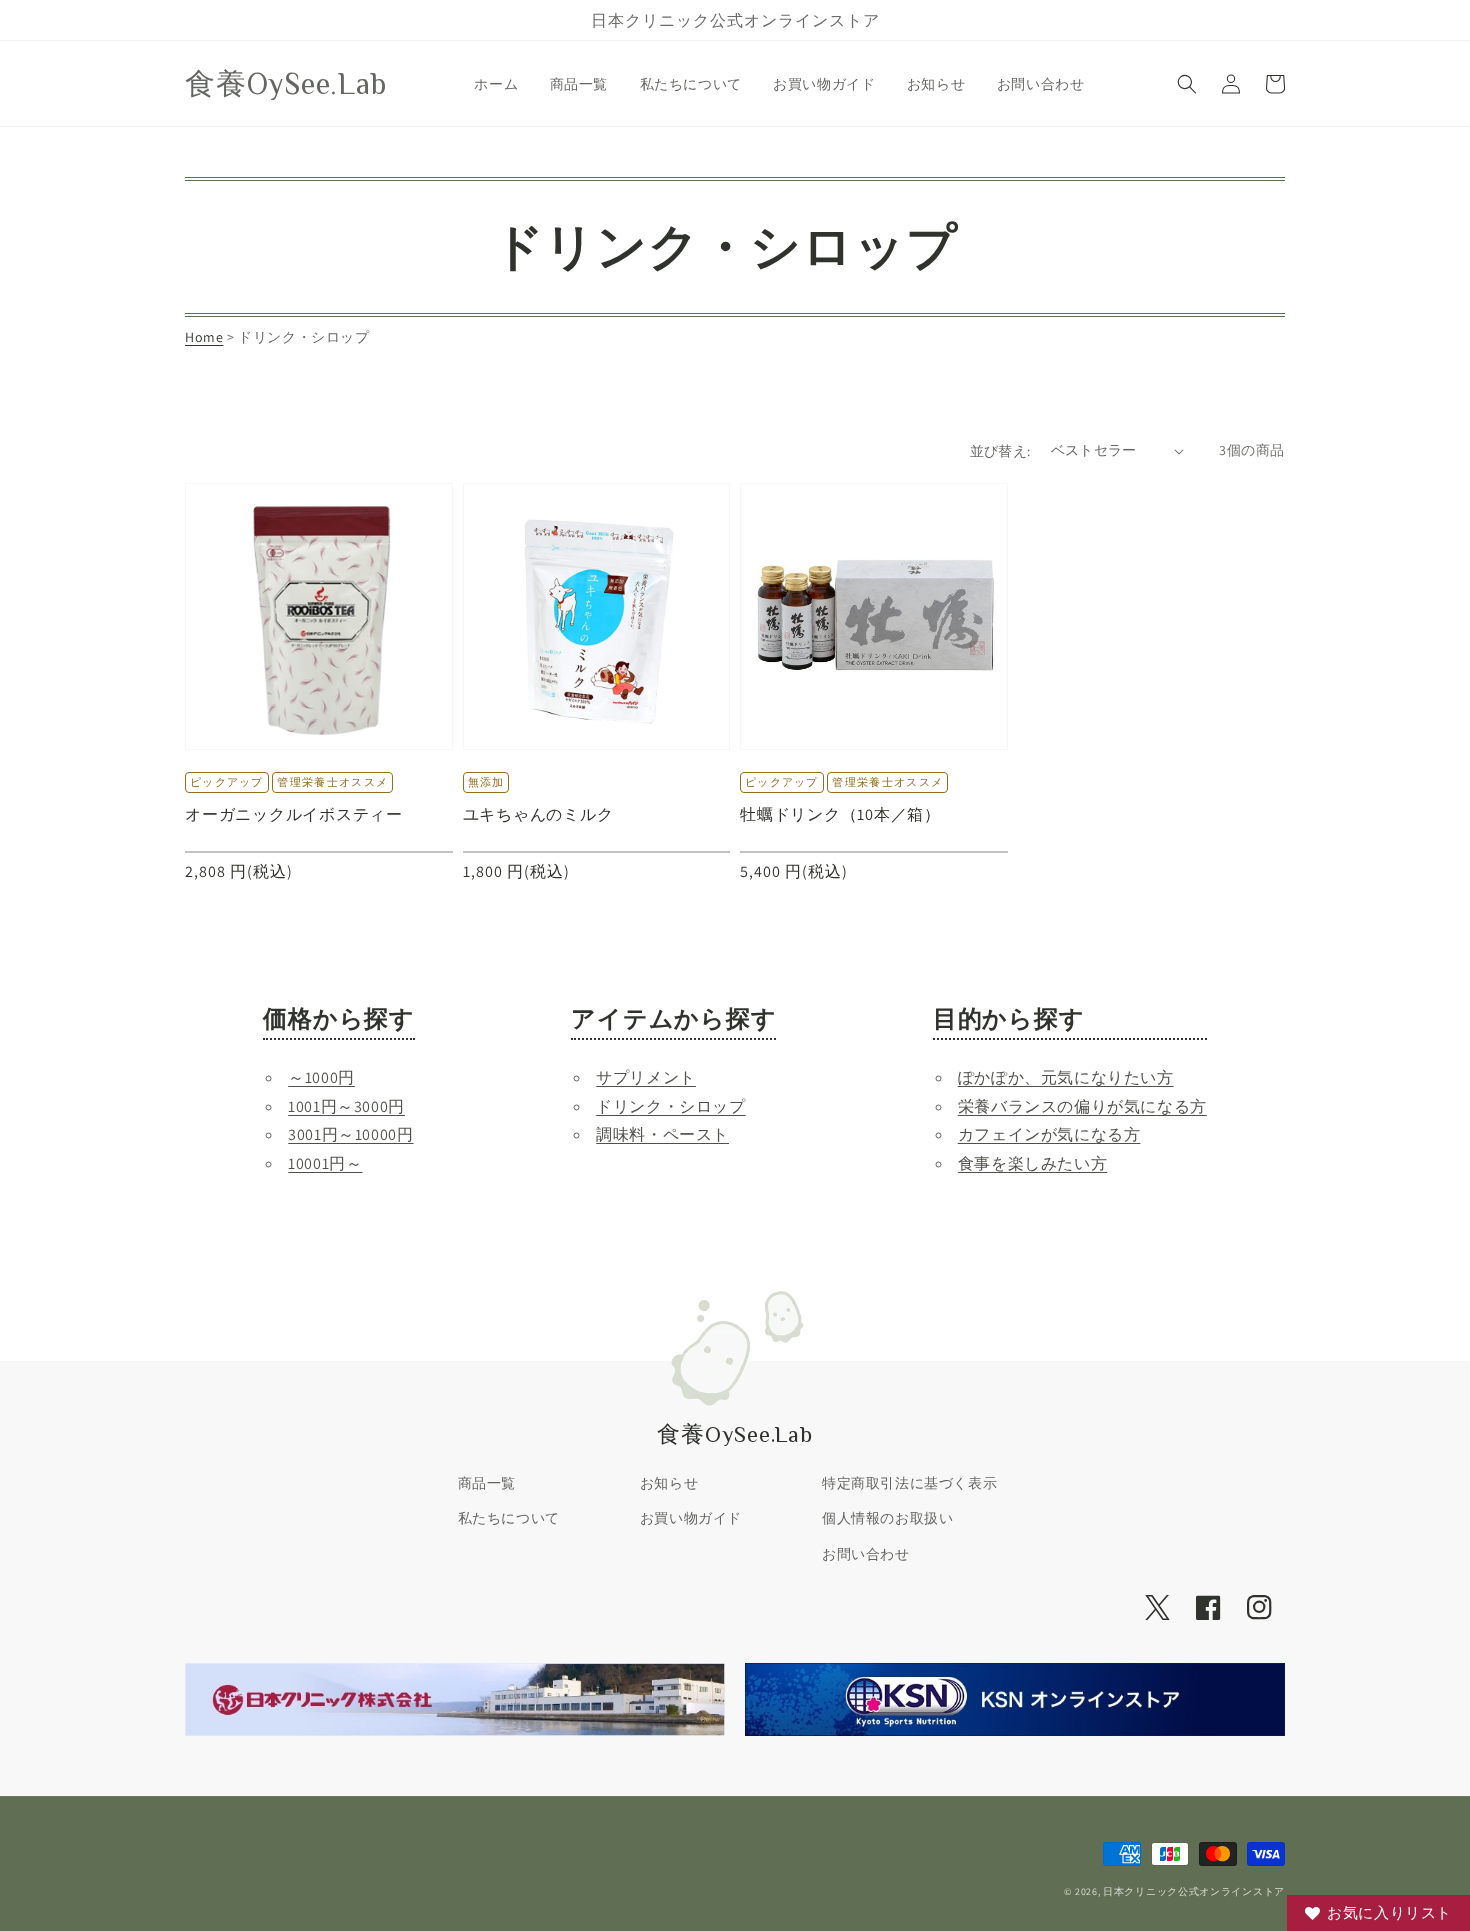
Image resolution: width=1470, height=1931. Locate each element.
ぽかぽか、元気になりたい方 (1066, 1077)
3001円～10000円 (350, 1134)
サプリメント (646, 1077)
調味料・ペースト (662, 1134)
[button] (1187, 84)
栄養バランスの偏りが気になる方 (1082, 1106)
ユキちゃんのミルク (538, 814)
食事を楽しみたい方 (1032, 1163)
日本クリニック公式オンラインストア (1194, 1891)
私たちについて (509, 1518)
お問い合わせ (866, 1554)
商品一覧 (487, 1483)
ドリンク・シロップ (670, 1106)
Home (204, 337)
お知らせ (669, 1483)
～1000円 (321, 1077)
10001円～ (325, 1163)
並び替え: (1000, 451)
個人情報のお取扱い (887, 1518)
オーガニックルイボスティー (294, 814)
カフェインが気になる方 (1049, 1134)
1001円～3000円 (346, 1106)
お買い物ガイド (691, 1518)
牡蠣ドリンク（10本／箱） (840, 814)
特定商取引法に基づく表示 (909, 1483)
